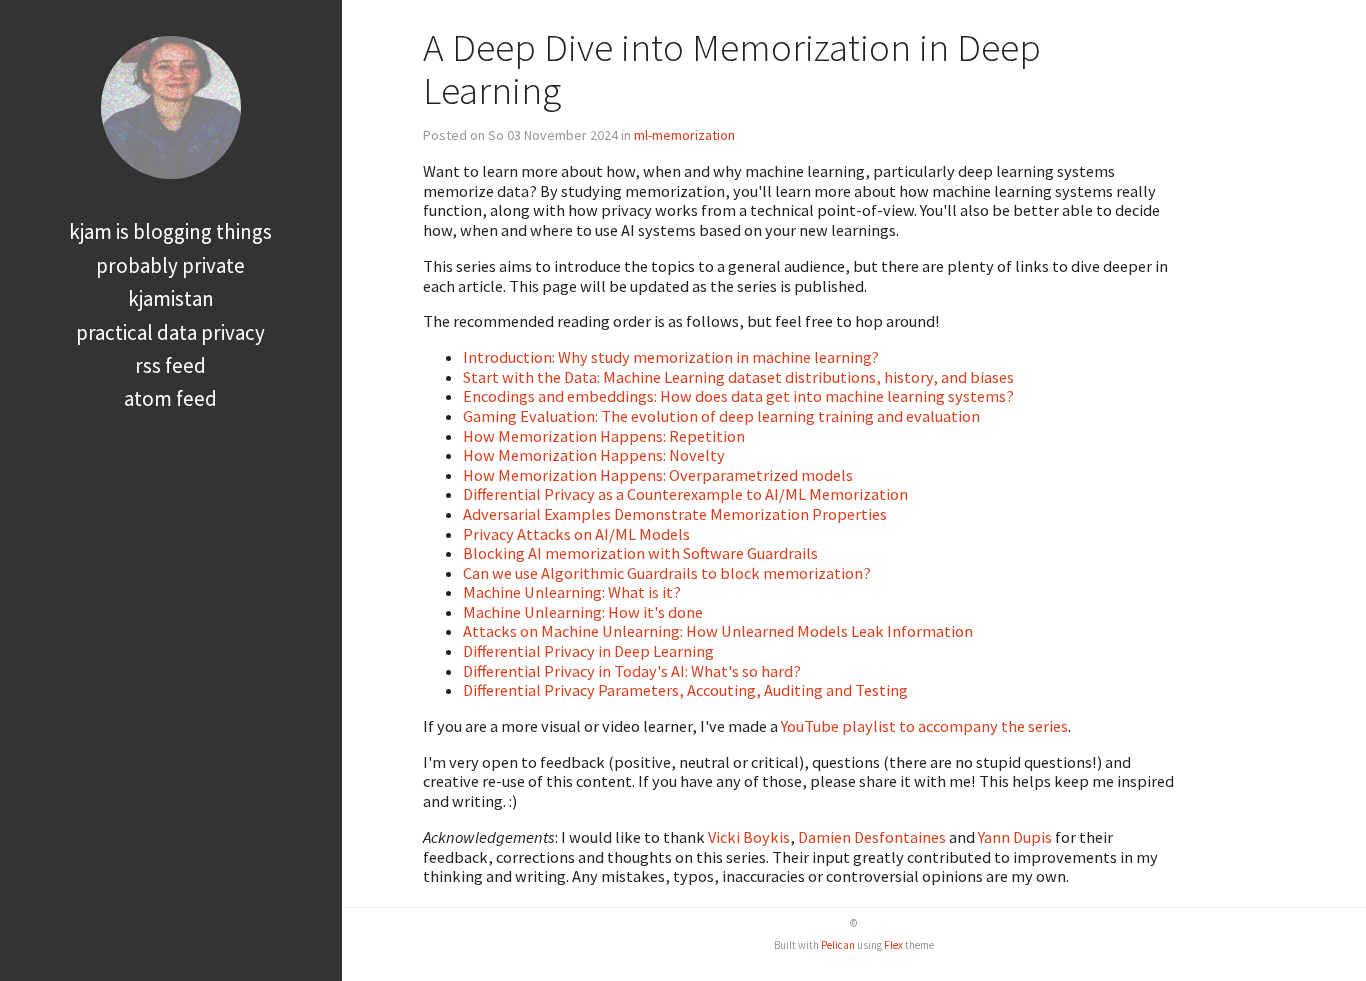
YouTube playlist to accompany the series (924, 726)
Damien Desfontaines (872, 837)
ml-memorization (684, 135)
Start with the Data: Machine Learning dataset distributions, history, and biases (738, 377)
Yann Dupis (1015, 837)
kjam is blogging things (170, 231)
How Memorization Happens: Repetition (604, 436)
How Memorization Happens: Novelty (594, 455)
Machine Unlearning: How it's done (583, 612)
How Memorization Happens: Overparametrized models (658, 475)
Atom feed (170, 398)
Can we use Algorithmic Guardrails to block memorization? (667, 573)
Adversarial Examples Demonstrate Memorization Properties (675, 514)
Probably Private (170, 265)
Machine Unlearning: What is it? (572, 592)
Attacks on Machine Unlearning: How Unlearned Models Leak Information (718, 631)
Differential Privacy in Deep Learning (588, 651)
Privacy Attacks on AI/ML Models (576, 534)
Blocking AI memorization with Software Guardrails (640, 553)
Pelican (838, 945)
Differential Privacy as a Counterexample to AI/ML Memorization (685, 494)
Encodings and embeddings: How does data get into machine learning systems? (738, 396)
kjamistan (171, 298)
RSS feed (170, 365)
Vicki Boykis (749, 837)
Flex (893, 945)
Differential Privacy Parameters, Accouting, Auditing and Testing (685, 690)
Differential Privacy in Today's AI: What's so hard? (632, 671)
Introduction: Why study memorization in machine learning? (671, 357)
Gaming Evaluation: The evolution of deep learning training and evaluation (721, 416)
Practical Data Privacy (170, 332)
